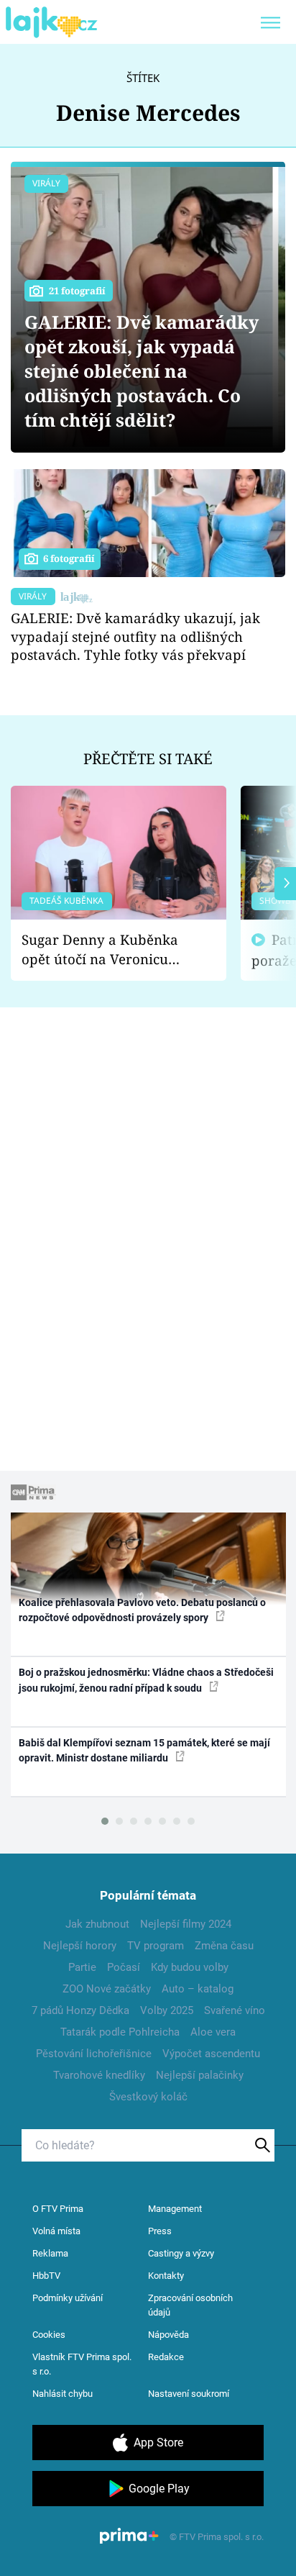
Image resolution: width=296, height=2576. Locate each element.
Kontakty (166, 2276)
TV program (156, 1946)
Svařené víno (235, 2010)
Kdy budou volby (190, 1967)
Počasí (124, 1967)
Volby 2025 (167, 2010)
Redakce (166, 2357)
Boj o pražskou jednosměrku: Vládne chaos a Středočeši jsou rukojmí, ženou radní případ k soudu (146, 1680)
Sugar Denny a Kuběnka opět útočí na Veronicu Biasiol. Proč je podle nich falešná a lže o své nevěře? (107, 949)
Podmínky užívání (68, 2298)
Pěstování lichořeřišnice (94, 2054)
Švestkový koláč (148, 2097)
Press (160, 2231)
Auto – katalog (198, 1989)
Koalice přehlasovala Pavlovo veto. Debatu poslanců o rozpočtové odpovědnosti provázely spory (142, 1610)
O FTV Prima (58, 2209)
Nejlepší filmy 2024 (186, 1924)
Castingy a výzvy (181, 2253)
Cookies (49, 2335)
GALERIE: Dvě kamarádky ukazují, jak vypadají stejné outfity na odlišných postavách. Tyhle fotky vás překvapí (135, 636)
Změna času (224, 1946)
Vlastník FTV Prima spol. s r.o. (82, 2364)
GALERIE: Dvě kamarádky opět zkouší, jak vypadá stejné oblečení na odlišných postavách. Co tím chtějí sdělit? (142, 371)
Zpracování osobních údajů (190, 2305)
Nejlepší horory (80, 1946)
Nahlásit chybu (63, 2394)
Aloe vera (213, 2032)
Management (175, 2209)
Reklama (50, 2253)
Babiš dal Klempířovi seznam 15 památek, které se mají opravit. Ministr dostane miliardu (144, 1750)
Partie (82, 1967)
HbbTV (46, 2276)
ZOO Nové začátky (107, 1989)
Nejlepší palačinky (200, 2075)
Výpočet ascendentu (211, 2054)
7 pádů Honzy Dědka (80, 2010)
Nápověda (168, 2335)
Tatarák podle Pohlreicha (120, 2032)
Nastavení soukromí (189, 2394)
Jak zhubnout (97, 1924)
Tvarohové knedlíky (99, 2075)
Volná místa (56, 2231)
